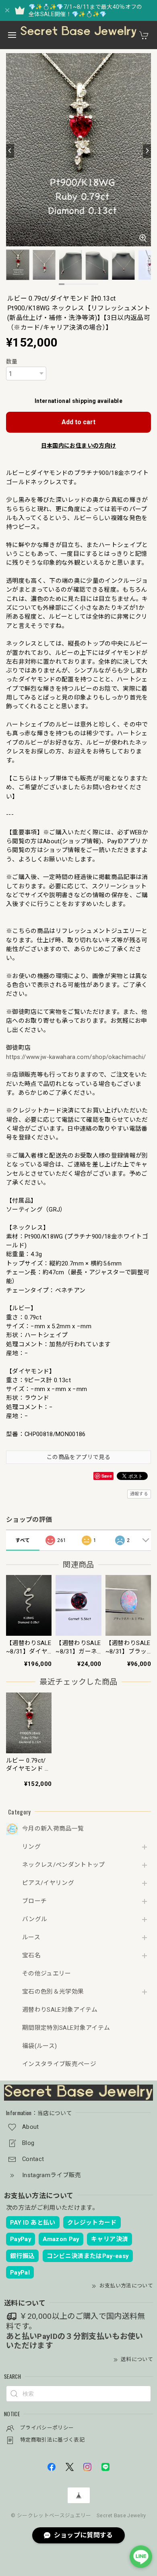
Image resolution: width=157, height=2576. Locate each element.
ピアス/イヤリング (48, 1883)
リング (31, 1847)
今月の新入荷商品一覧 (53, 1829)
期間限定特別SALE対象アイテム (66, 2028)
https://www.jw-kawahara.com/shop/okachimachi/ (76, 1057)
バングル (35, 1919)
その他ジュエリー (47, 1974)
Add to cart (78, 422)
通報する (139, 1494)
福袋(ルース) (39, 2046)
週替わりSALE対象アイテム (60, 2010)
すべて (23, 1540)
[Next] (147, 151)
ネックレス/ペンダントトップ (64, 1865)
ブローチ (34, 1901)
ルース (31, 1937)
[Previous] (10, 151)
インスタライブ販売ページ (59, 2064)
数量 (12, 361)
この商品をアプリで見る (78, 1457)
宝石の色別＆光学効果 (53, 1992)
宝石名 (31, 1956)
